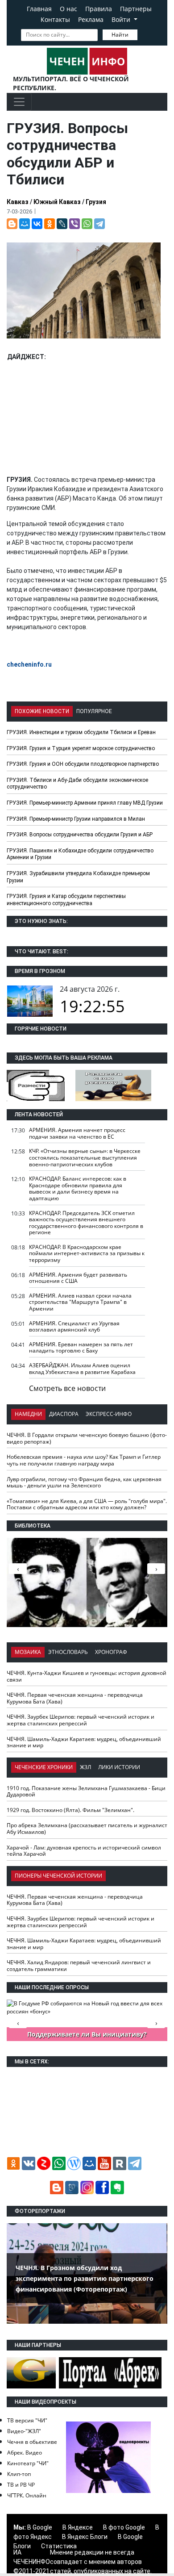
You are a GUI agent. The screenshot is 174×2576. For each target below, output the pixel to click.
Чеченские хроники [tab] (44, 1767)
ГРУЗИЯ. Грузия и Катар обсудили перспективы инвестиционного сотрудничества (66, 900)
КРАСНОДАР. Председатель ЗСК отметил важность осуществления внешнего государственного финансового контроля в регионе (86, 1223)
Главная (39, 9)
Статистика (59, 2546)
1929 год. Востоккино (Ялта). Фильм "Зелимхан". (70, 1810)
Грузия (96, 202)
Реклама (91, 19)
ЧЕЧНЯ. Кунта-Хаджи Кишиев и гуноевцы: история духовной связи (87, 1676)
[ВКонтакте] (37, 224)
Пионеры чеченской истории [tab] (58, 1876)
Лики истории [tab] (119, 1767)
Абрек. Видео (25, 2453)
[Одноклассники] (50, 224)
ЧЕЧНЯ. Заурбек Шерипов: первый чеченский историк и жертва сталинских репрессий (81, 1720)
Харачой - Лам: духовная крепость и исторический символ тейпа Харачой (84, 1851)
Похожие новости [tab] (42, 711)
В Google (40, 2527)
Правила (99, 9)
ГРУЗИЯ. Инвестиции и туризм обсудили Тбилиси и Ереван (81, 732)
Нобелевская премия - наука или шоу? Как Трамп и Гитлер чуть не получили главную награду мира (84, 1460)
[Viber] (75, 224)
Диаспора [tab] (64, 1414)
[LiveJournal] (62, 224)
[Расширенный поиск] (144, 34)
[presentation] (156, 1569)
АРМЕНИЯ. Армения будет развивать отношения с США (78, 1278)
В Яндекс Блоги (85, 2537)
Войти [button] (122, 19)
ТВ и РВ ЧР (21, 2485)
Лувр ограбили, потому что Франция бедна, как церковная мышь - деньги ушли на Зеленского (84, 1482)
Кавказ (18, 202)
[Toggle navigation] (19, 102)
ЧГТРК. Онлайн (27, 2495)
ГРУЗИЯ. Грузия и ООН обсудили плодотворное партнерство (83, 764)
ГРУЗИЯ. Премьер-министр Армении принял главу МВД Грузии (85, 803)
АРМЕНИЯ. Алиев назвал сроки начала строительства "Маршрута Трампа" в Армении (80, 1302)
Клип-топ (19, 2474)
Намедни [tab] (28, 1414)
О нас (68, 9)
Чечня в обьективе (32, 2442)
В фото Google (124, 2527)
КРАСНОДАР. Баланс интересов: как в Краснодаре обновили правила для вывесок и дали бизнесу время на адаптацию (78, 1188)
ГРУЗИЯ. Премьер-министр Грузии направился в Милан (76, 819)
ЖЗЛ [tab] (85, 1767)
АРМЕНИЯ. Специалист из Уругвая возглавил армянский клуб (74, 1327)
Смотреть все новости (67, 1388)
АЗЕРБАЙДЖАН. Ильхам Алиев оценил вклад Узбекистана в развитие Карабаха (82, 1369)
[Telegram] (99, 224)
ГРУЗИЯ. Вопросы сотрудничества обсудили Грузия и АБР (80, 835)
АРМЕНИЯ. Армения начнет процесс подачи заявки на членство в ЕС (77, 1133)
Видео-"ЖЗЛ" (24, 2431)
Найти (120, 35)
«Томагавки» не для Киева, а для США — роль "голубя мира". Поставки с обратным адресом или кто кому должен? (87, 1504)
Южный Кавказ (57, 202)
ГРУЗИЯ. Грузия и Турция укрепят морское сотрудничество (81, 748)
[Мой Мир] (25, 224)
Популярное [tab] (94, 711)
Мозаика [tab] (28, 1652)
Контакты (55, 19)
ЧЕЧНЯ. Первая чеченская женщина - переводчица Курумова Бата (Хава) (75, 1698)
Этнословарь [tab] (68, 1652)
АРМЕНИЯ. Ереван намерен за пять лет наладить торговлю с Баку (81, 1348)
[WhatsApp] (87, 224)
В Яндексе (78, 2527)
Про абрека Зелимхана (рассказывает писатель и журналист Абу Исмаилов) (87, 1829)
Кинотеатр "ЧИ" (28, 2463)
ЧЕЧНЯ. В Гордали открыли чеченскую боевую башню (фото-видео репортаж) (87, 1438)
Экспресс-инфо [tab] (109, 1414)
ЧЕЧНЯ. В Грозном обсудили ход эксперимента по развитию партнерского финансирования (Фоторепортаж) (85, 2278)
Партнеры (136, 9)
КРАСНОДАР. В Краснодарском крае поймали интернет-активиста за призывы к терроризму (87, 1253)
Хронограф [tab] (111, 1652)
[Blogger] (12, 224)
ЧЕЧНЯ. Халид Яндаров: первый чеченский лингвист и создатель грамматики (79, 1966)
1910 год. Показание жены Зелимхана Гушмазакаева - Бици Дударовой (86, 1791)
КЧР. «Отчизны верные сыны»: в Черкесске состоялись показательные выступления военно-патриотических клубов (85, 1157)
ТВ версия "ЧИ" (27, 2420)
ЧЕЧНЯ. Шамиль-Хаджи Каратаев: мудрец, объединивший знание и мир (84, 1742)
